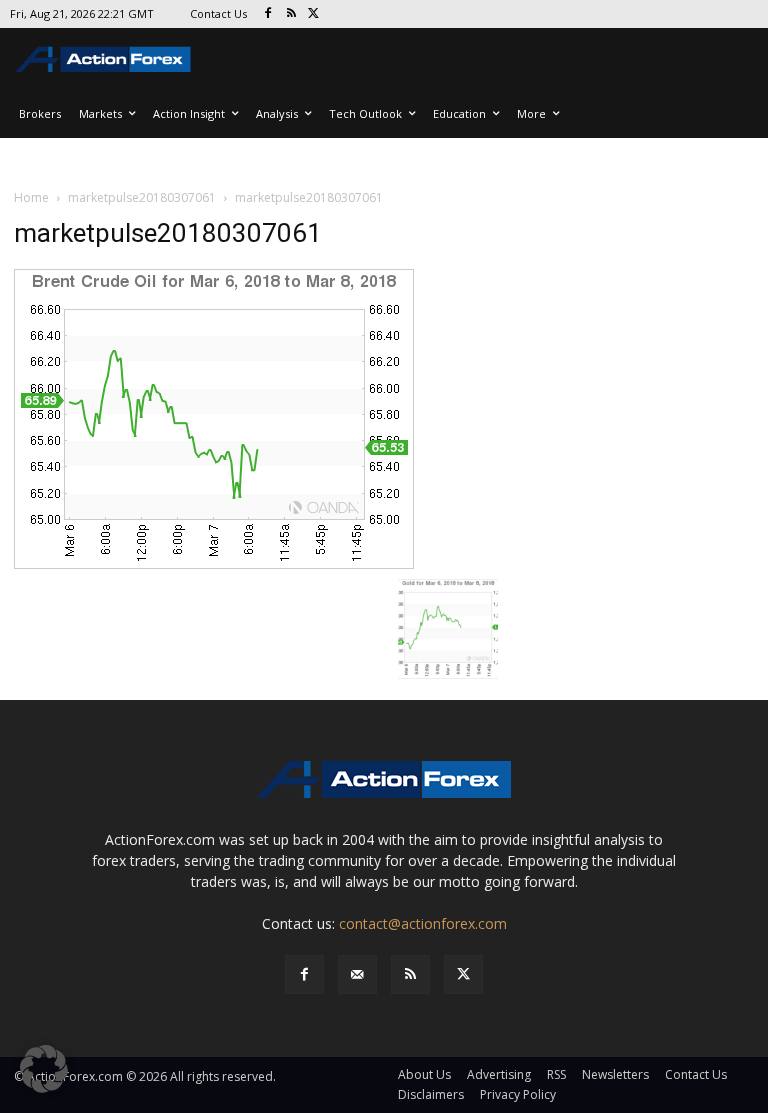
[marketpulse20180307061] (214, 416)
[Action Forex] (103, 59)
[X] (314, 14)
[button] (44, 1069)
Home (31, 197)
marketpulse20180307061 (142, 197)
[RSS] (291, 14)
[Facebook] (268, 14)
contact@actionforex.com (423, 923)
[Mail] (357, 974)
